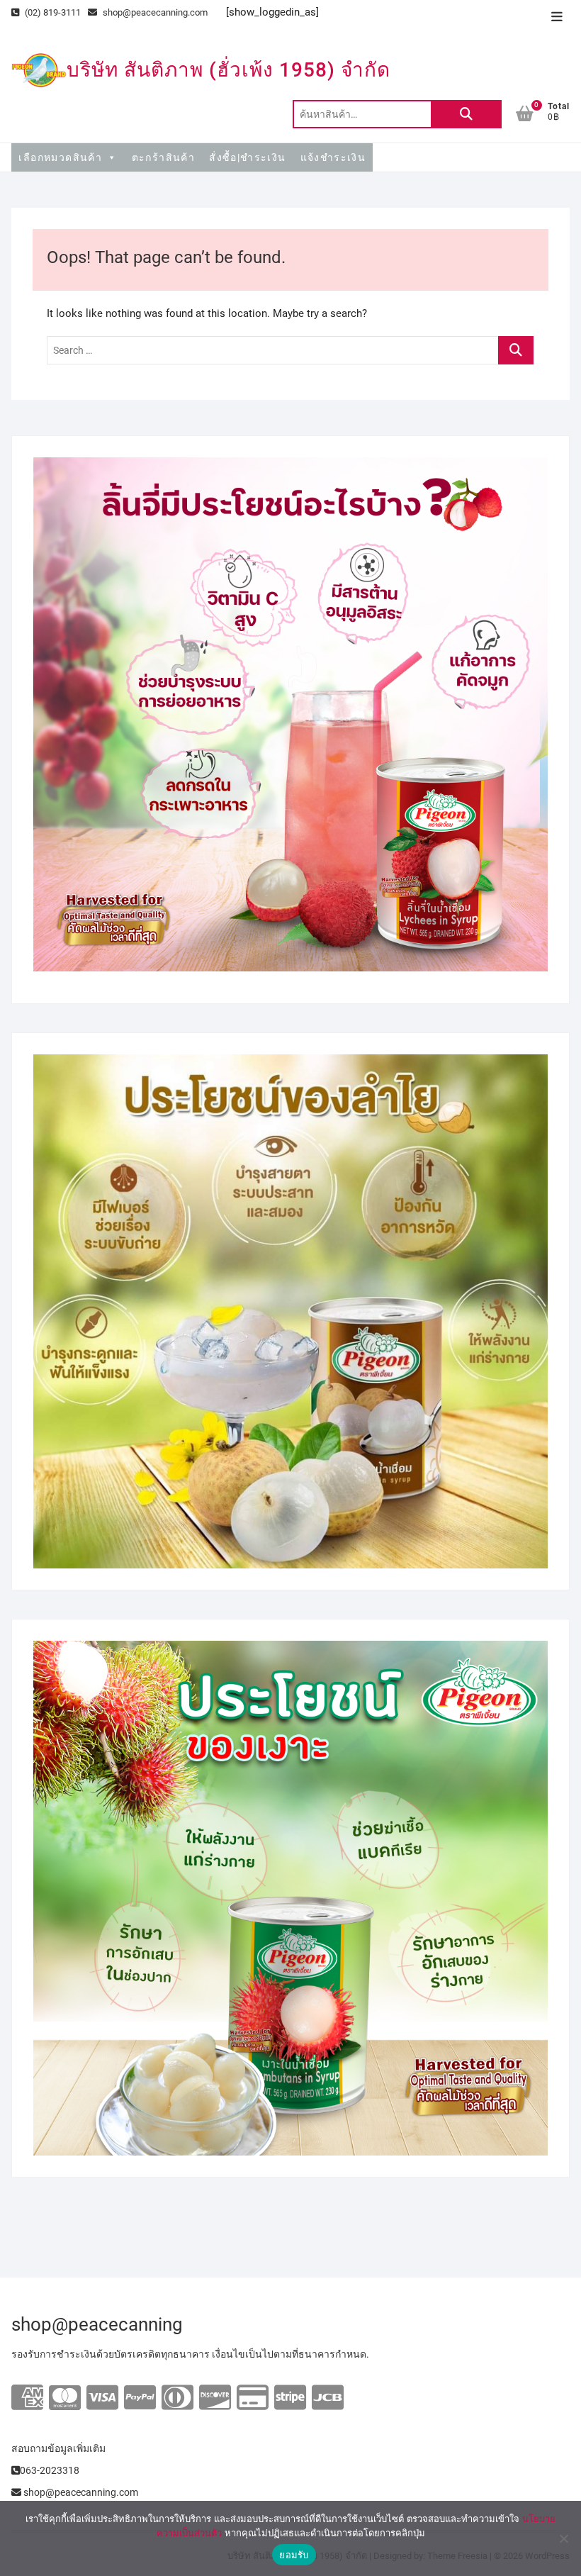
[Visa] (102, 2398)
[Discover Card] (215, 2398)
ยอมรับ (294, 2555)
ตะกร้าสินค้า (164, 157)
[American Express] (27, 2398)
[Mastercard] (65, 2398)
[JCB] (328, 2398)
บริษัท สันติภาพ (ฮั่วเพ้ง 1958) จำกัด (229, 70)
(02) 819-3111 (52, 12)
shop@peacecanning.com (155, 12)
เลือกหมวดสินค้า (60, 157)
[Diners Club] (177, 2398)
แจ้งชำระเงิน (333, 157)
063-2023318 (50, 2470)
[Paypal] (140, 2398)
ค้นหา (466, 114)
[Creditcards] (253, 2398)
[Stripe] (290, 2398)
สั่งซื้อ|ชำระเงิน (247, 157)
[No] (563, 2538)
